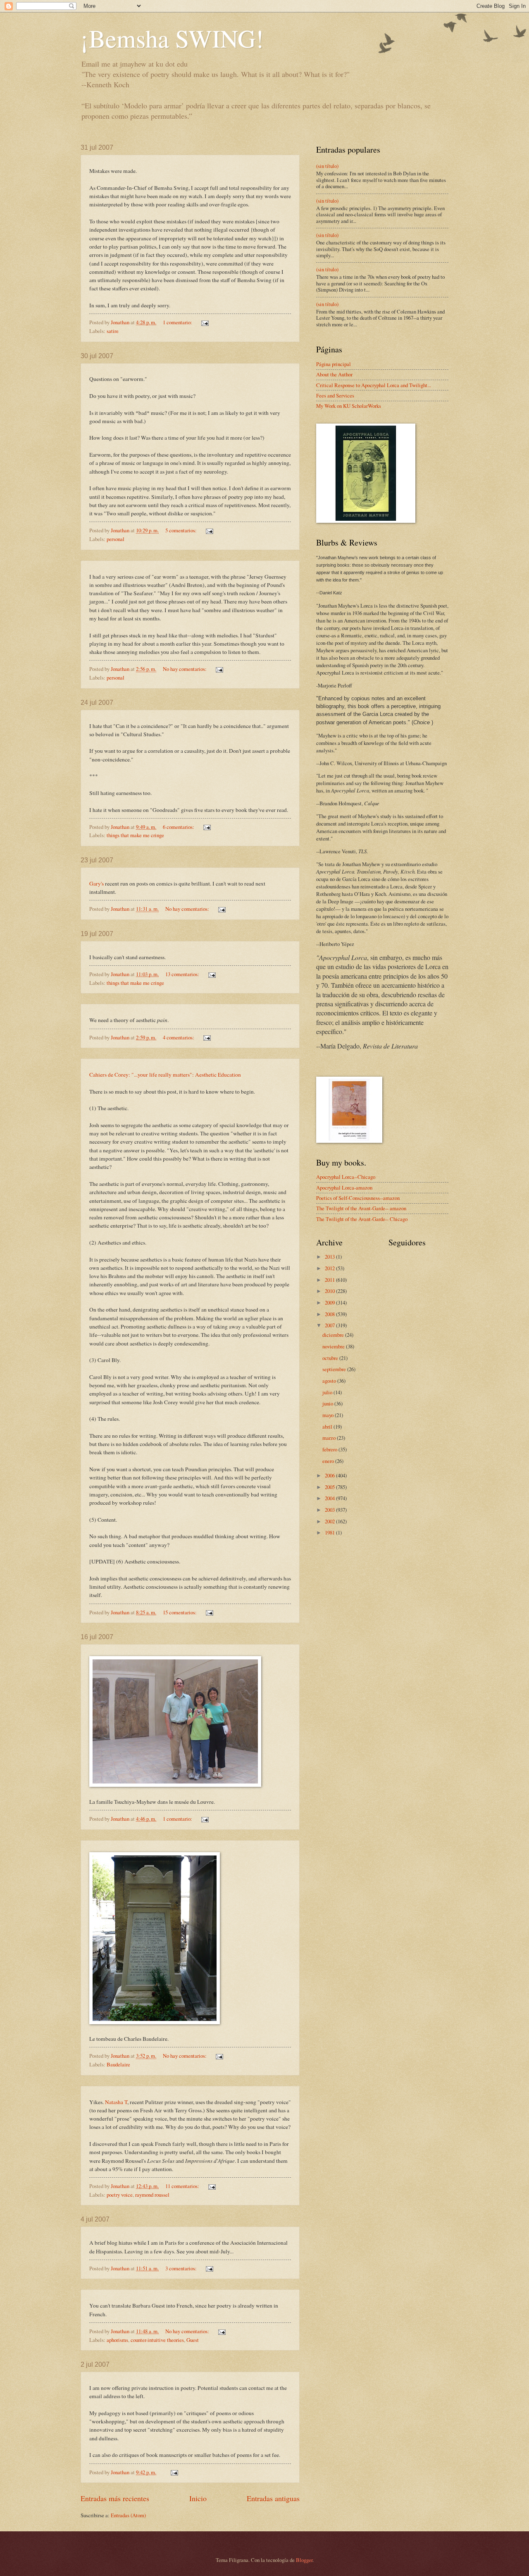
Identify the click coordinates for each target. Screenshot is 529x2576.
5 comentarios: (182, 530)
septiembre (335, 1369)
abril (328, 1427)
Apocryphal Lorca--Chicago (346, 1177)
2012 (330, 1268)
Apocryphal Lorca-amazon (344, 1187)
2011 (330, 1280)
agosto (330, 1381)
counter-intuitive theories (157, 2340)
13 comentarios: (183, 974)
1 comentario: (178, 322)
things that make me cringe (135, 835)
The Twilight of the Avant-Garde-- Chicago (362, 1219)
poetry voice (120, 2195)
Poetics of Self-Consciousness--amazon (358, 1198)
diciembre (334, 1335)
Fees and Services (335, 395)
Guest (193, 2340)
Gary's (97, 883)
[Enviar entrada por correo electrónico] (204, 322)
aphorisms (117, 2340)
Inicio (198, 2498)
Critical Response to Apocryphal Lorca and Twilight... (374, 385)
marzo (330, 1438)
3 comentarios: (182, 2268)
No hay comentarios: (185, 669)
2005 (330, 1487)
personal (116, 539)
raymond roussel (152, 2195)
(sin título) (327, 166)
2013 (330, 1257)
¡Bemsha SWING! (172, 38)
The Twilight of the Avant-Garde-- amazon (361, 1208)
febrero (330, 1449)
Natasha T (116, 2102)
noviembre (334, 1346)
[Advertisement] (349, 1676)
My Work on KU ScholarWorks (349, 406)
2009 (330, 1302)
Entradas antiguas (273, 2498)
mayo (329, 1415)
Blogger (304, 2560)
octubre (331, 1358)
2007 (330, 1325)
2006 (330, 1475)
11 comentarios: (183, 2186)
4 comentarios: (179, 1037)
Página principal (334, 364)
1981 (330, 1532)
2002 (330, 1521)
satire (113, 331)
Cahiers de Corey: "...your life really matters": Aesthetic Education (165, 1075)
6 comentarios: (179, 827)
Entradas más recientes (115, 2498)
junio (328, 1403)
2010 (330, 1291)
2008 (330, 1314)
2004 (330, 1498)
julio (328, 1392)
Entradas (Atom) (128, 2515)
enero (329, 1461)
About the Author (334, 374)
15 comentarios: (180, 1612)
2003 (330, 1510)
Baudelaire (118, 2064)
